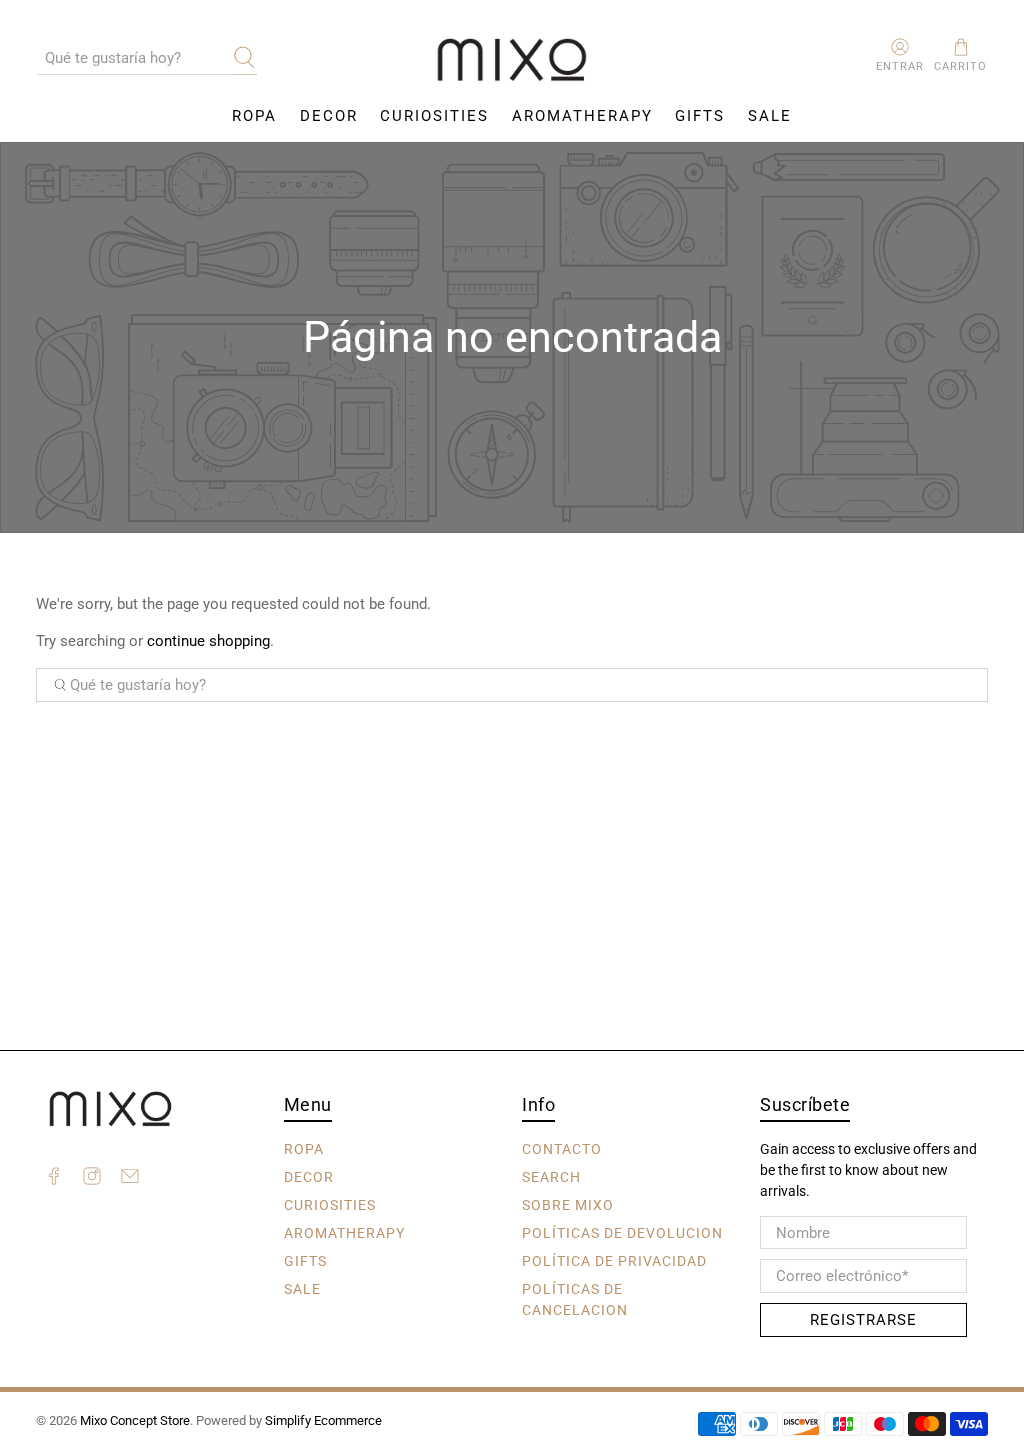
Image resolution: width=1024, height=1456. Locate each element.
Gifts (700, 116)
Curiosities (434, 116)
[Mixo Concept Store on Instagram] (92, 1179)
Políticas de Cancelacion (575, 1299)
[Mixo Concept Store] (512, 60)
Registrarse (863, 1320)
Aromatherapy (582, 116)
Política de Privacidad (614, 1261)
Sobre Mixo (568, 1205)
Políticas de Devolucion (622, 1233)
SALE (770, 116)
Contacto (562, 1149)
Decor (329, 116)
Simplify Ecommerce (323, 1420)
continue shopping (208, 641)
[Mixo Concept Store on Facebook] (54, 1179)
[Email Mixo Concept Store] (130, 1179)
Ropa (254, 116)
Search (551, 1177)
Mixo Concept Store (135, 1420)
